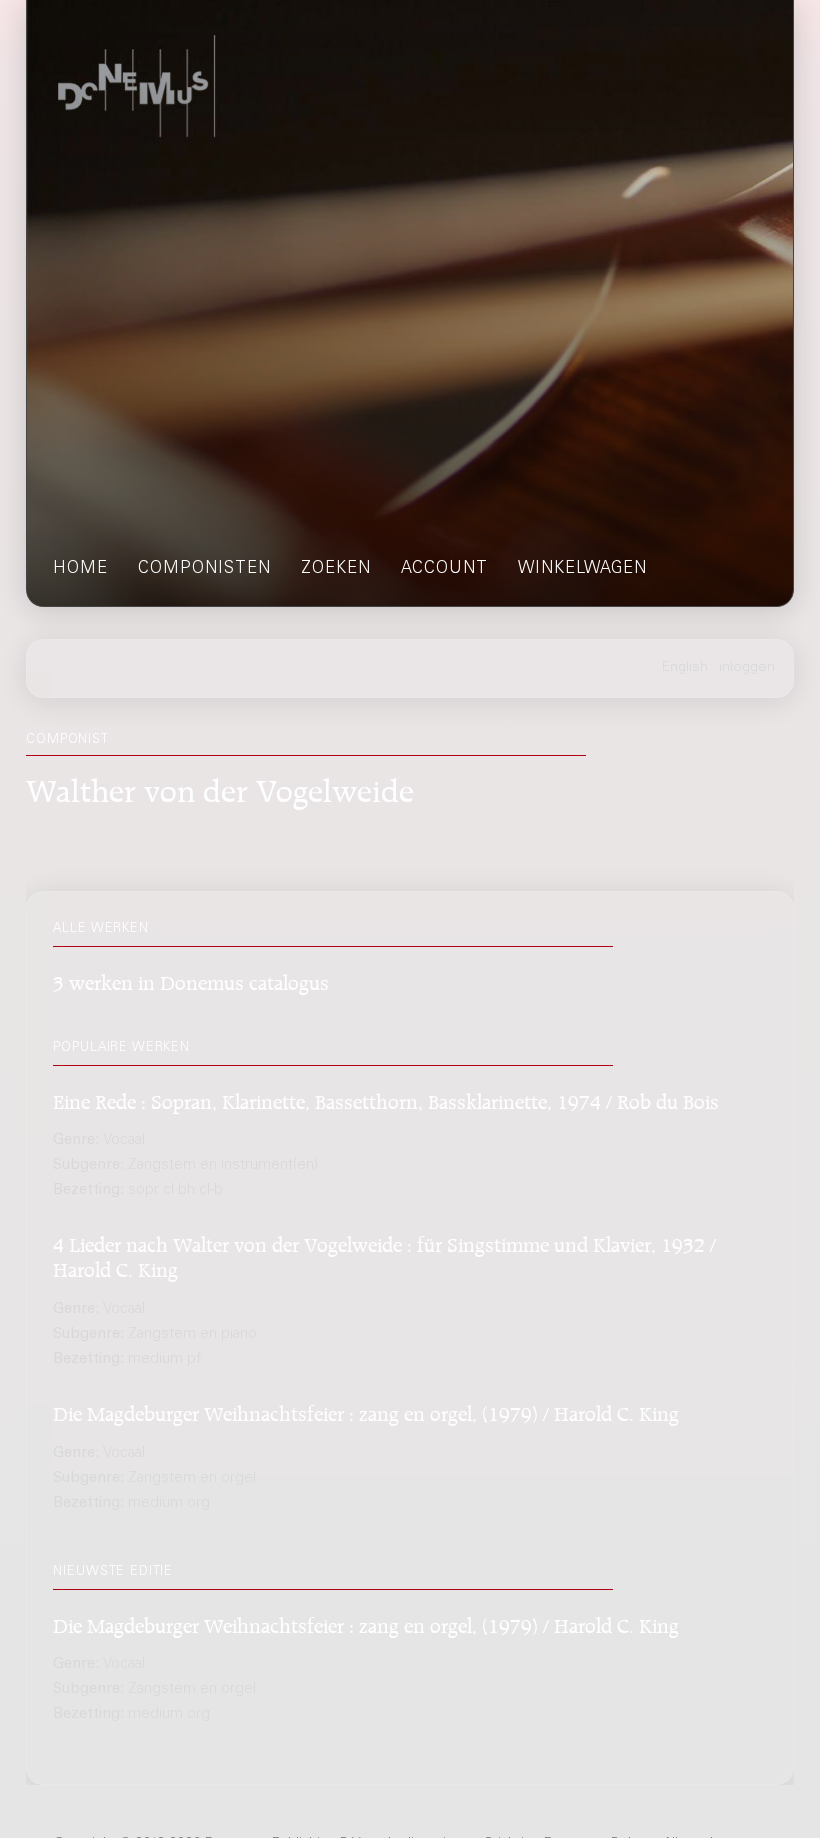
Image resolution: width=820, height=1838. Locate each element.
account (444, 569)
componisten (204, 569)
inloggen (747, 668)
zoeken (336, 569)
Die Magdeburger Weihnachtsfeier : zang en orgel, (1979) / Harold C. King (366, 1410)
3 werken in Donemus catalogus (191, 979)
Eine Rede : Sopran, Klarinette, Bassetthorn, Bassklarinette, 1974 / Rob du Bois (386, 1098)
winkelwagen (582, 569)
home (80, 569)
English (685, 668)
